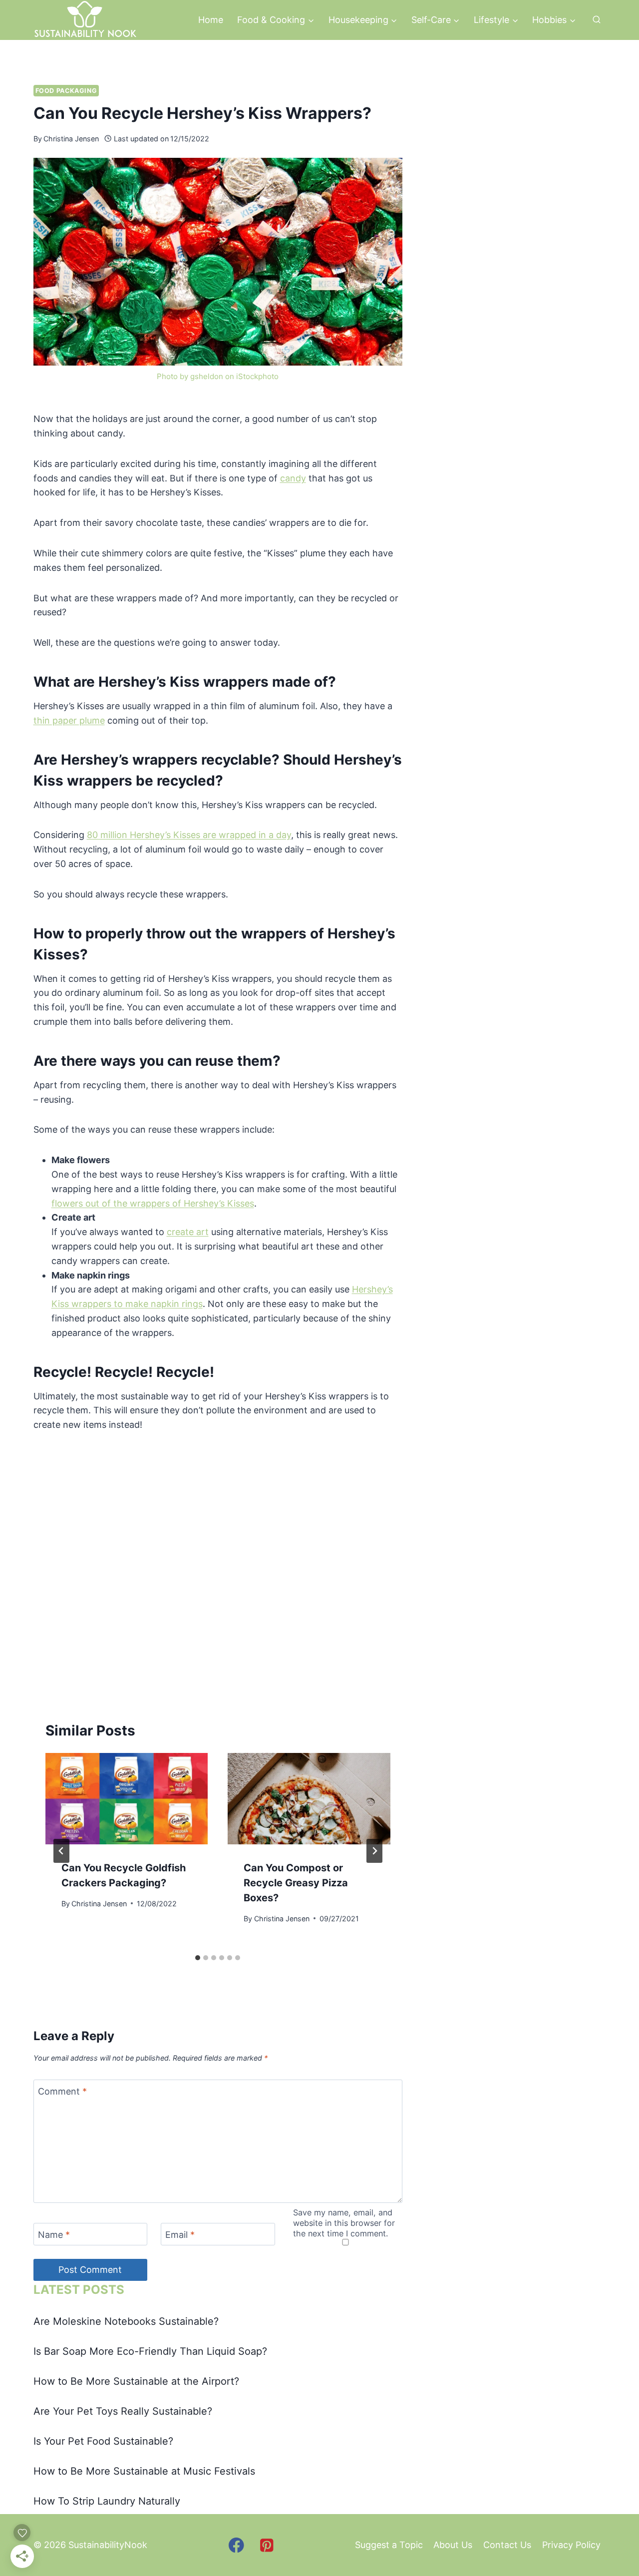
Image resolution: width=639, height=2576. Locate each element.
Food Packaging (66, 91)
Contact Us (507, 2545)
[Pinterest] (267, 2545)
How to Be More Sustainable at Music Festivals (144, 2471)
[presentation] (127, 1799)
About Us (453, 2545)
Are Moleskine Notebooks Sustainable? (126, 2321)
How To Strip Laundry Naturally (107, 2501)
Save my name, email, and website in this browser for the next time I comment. (344, 2223)
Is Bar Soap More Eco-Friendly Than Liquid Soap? (150, 2351)
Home (211, 20)
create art (188, 1232)
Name (54, 2235)
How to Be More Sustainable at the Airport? (136, 2381)
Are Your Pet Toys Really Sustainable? (123, 2411)
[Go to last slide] (61, 1851)
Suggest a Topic (389, 2545)
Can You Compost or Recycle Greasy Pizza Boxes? (296, 1883)
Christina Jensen (71, 139)
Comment (62, 2091)
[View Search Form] (597, 20)
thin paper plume (69, 720)
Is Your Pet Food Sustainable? (103, 2441)
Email (180, 2235)
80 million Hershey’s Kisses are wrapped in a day (189, 835)
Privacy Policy (571, 2545)
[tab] (198, 1958)
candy (293, 478)
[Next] (374, 1851)
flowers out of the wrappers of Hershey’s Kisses (153, 1203)
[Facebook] (236, 2545)
